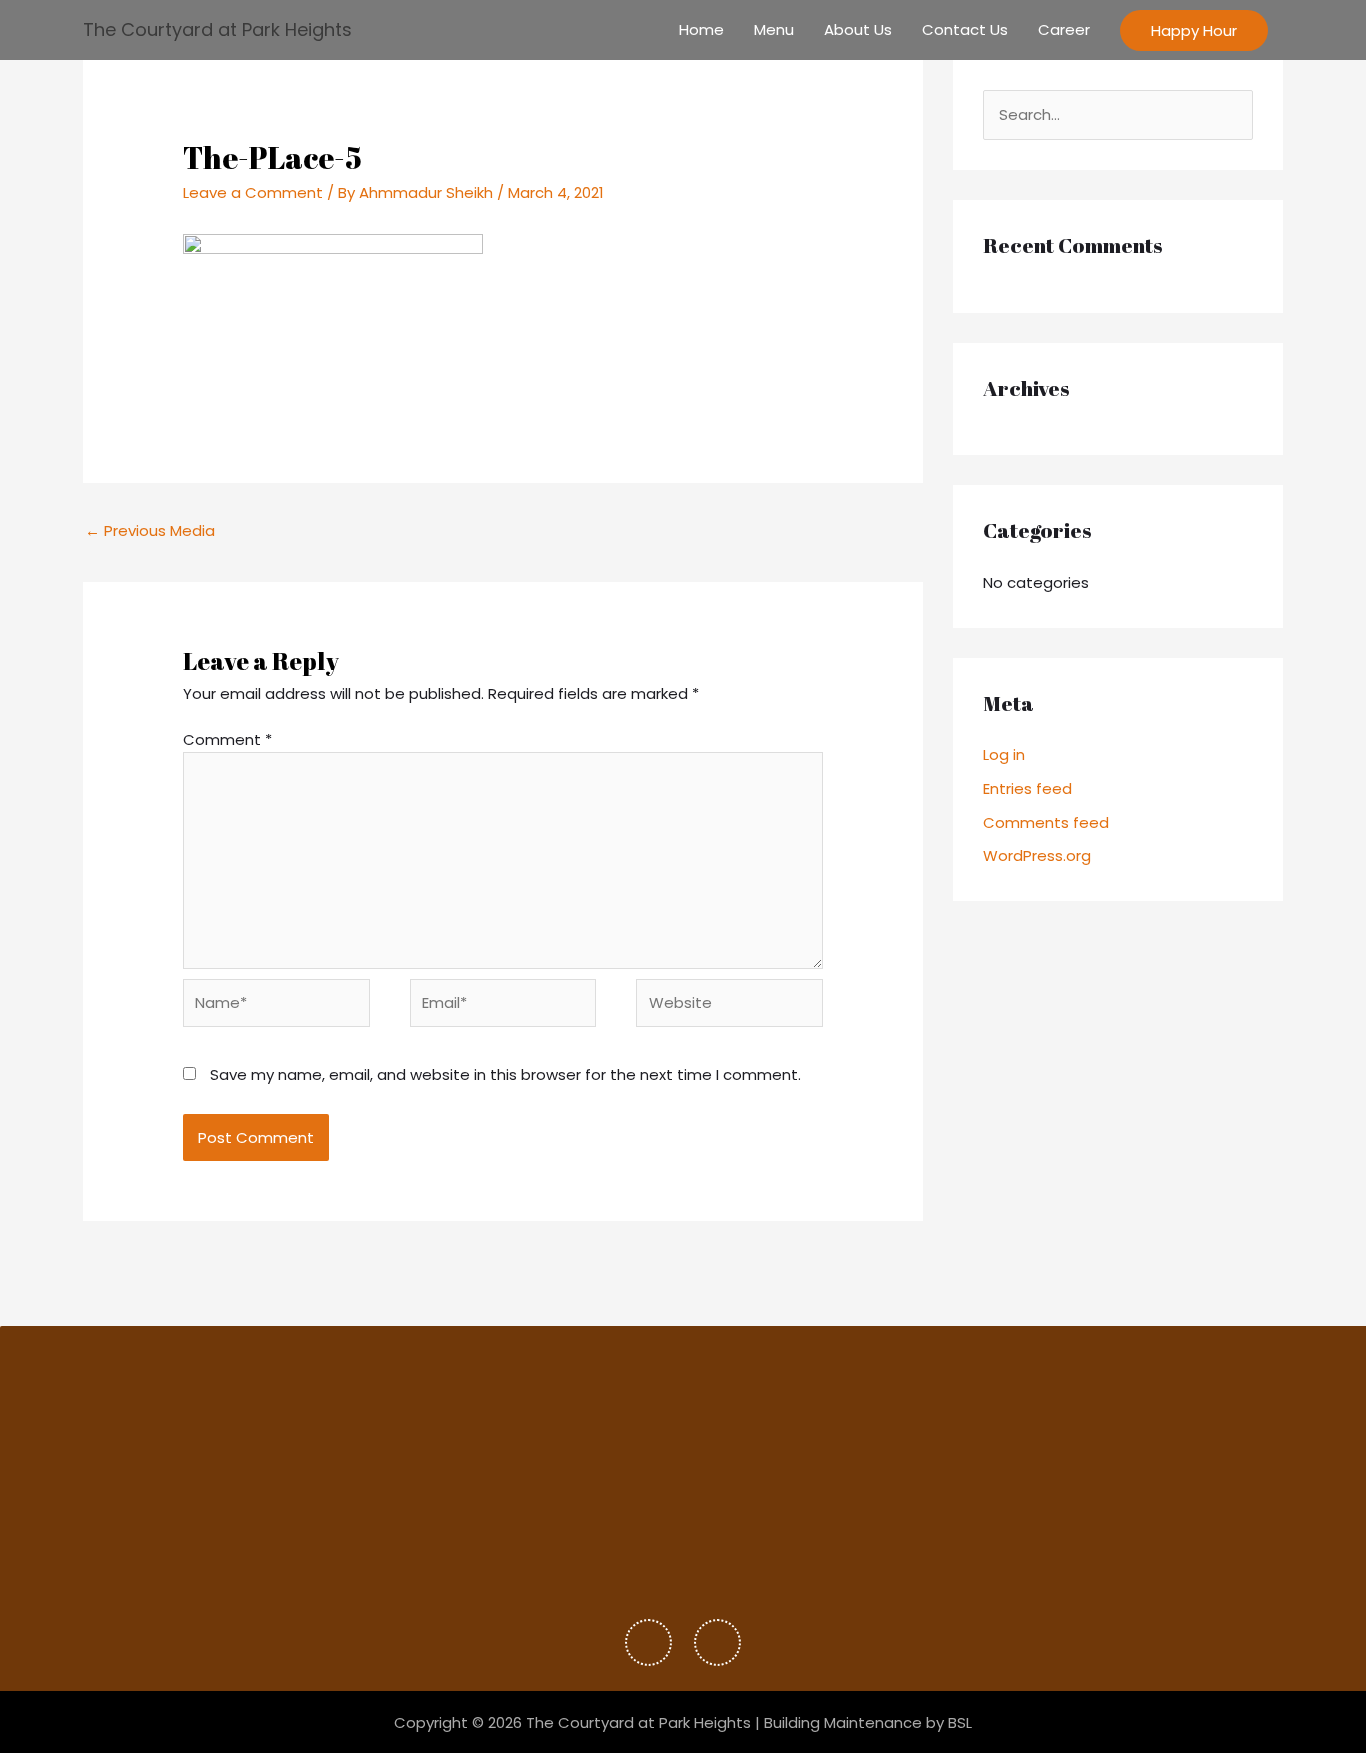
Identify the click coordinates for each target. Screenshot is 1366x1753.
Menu (774, 29)
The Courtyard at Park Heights (217, 29)
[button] (1194, 30)
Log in (1004, 754)
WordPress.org (1037, 855)
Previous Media (150, 530)
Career (1064, 29)
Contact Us (965, 29)
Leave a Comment (253, 192)
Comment (227, 739)
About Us (858, 29)
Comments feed (1046, 822)
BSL (960, 1722)
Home (701, 29)
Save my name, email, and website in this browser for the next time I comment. (505, 1074)
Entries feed (1027, 788)
